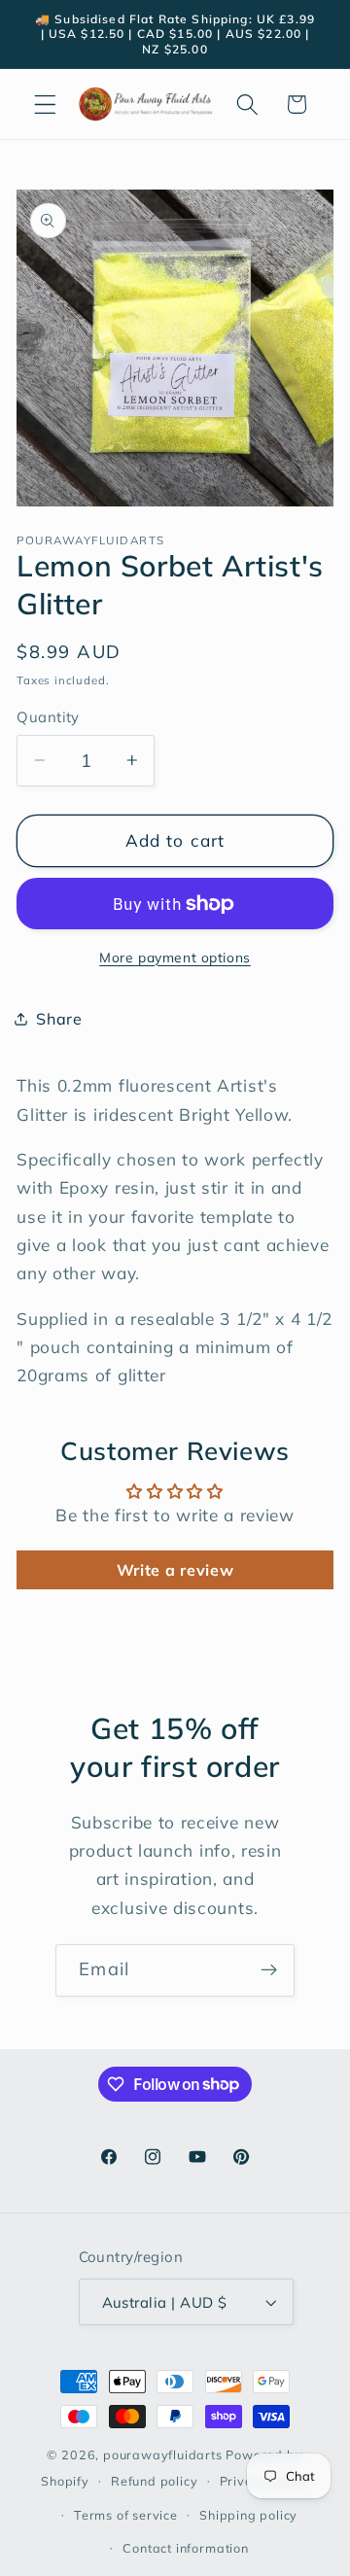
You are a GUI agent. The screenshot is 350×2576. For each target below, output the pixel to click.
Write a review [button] (175, 1570)
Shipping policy (248, 2515)
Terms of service (126, 2515)
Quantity (48, 717)
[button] (45, 104)
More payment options (175, 957)
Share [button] (59, 1019)
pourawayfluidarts (163, 2454)
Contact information (185, 2548)
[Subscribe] (269, 1970)
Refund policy (154, 2481)
